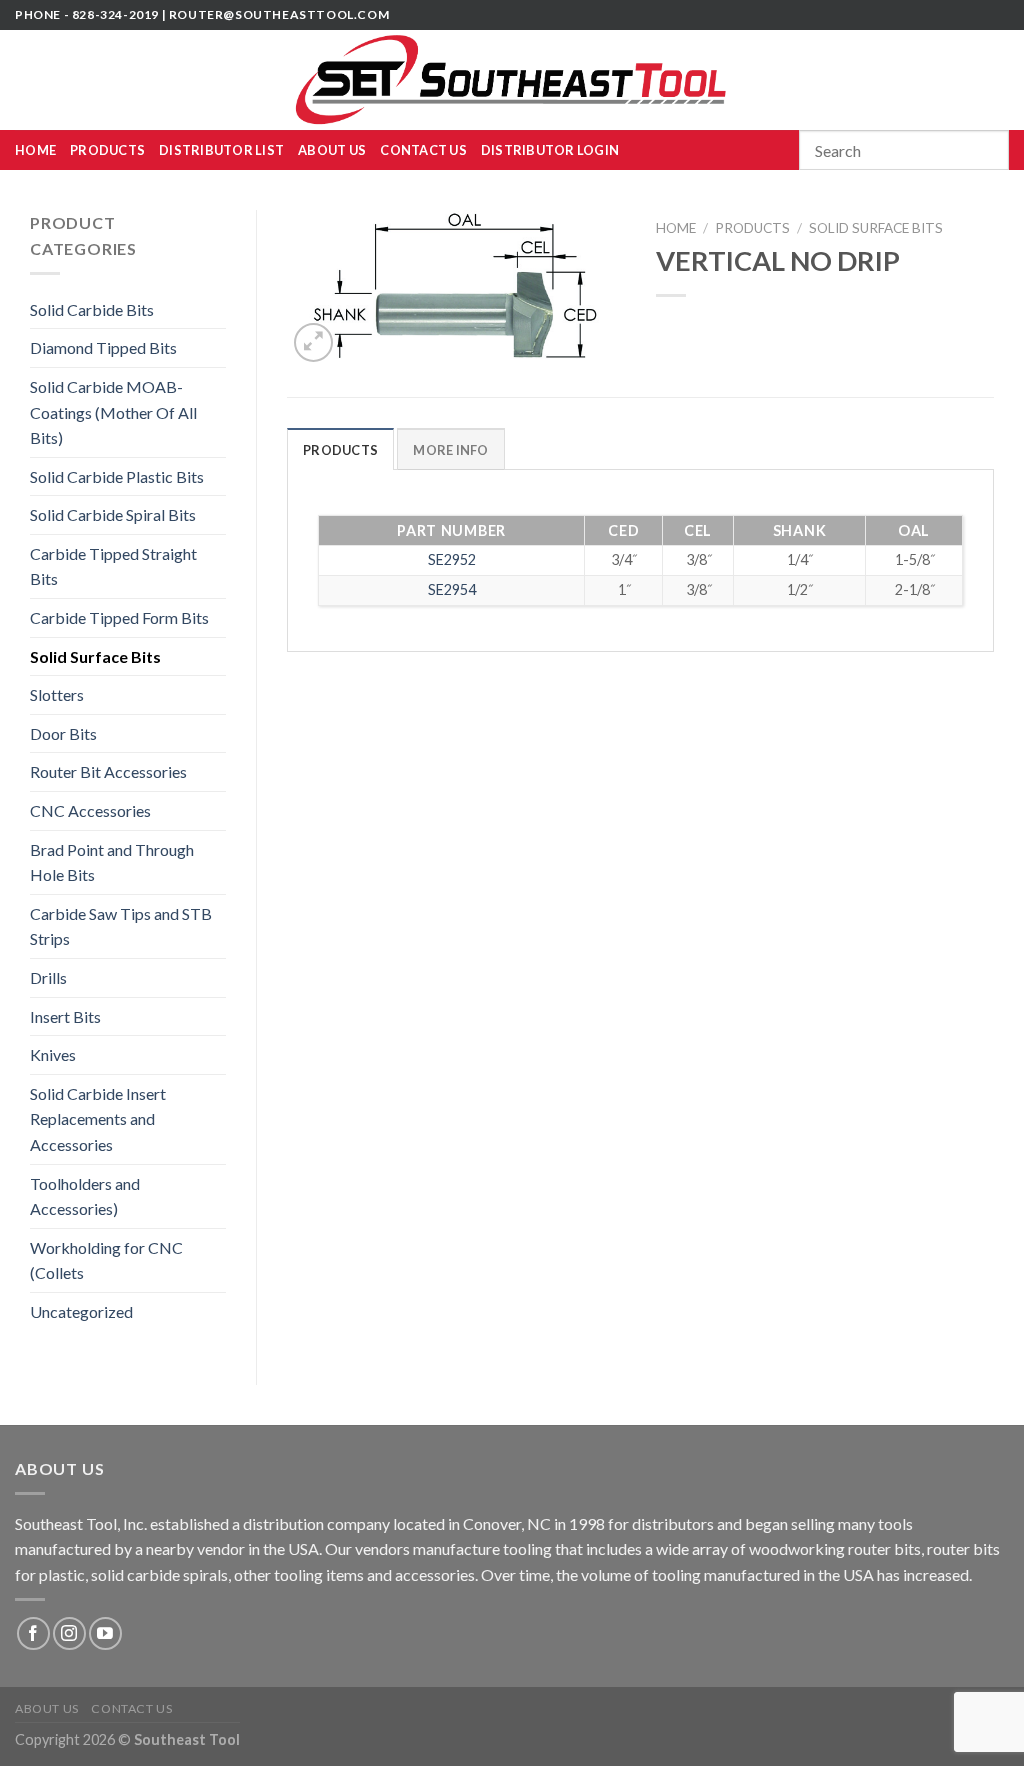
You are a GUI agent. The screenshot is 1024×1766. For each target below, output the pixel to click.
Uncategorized (81, 1311)
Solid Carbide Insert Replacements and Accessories (98, 1119)
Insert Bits (65, 1016)
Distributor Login (550, 150)
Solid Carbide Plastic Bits (117, 476)
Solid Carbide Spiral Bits (113, 514)
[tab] (340, 449)
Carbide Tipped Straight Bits (113, 566)
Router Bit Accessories (108, 771)
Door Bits (63, 733)
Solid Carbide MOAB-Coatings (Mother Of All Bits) (113, 412)
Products (107, 150)
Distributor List (221, 150)
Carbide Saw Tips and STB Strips (121, 926)
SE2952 (452, 559)
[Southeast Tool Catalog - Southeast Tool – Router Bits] (512, 80)
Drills (48, 977)
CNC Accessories (90, 810)
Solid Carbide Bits (92, 309)
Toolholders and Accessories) (85, 1196)
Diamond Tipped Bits (103, 347)
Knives (53, 1054)
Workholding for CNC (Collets (106, 1260)
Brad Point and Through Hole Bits (112, 862)
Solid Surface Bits (95, 656)
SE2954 (452, 589)
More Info (450, 450)
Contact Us (423, 150)
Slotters (57, 694)
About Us (332, 150)
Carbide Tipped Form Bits (119, 617)
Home (35, 150)
